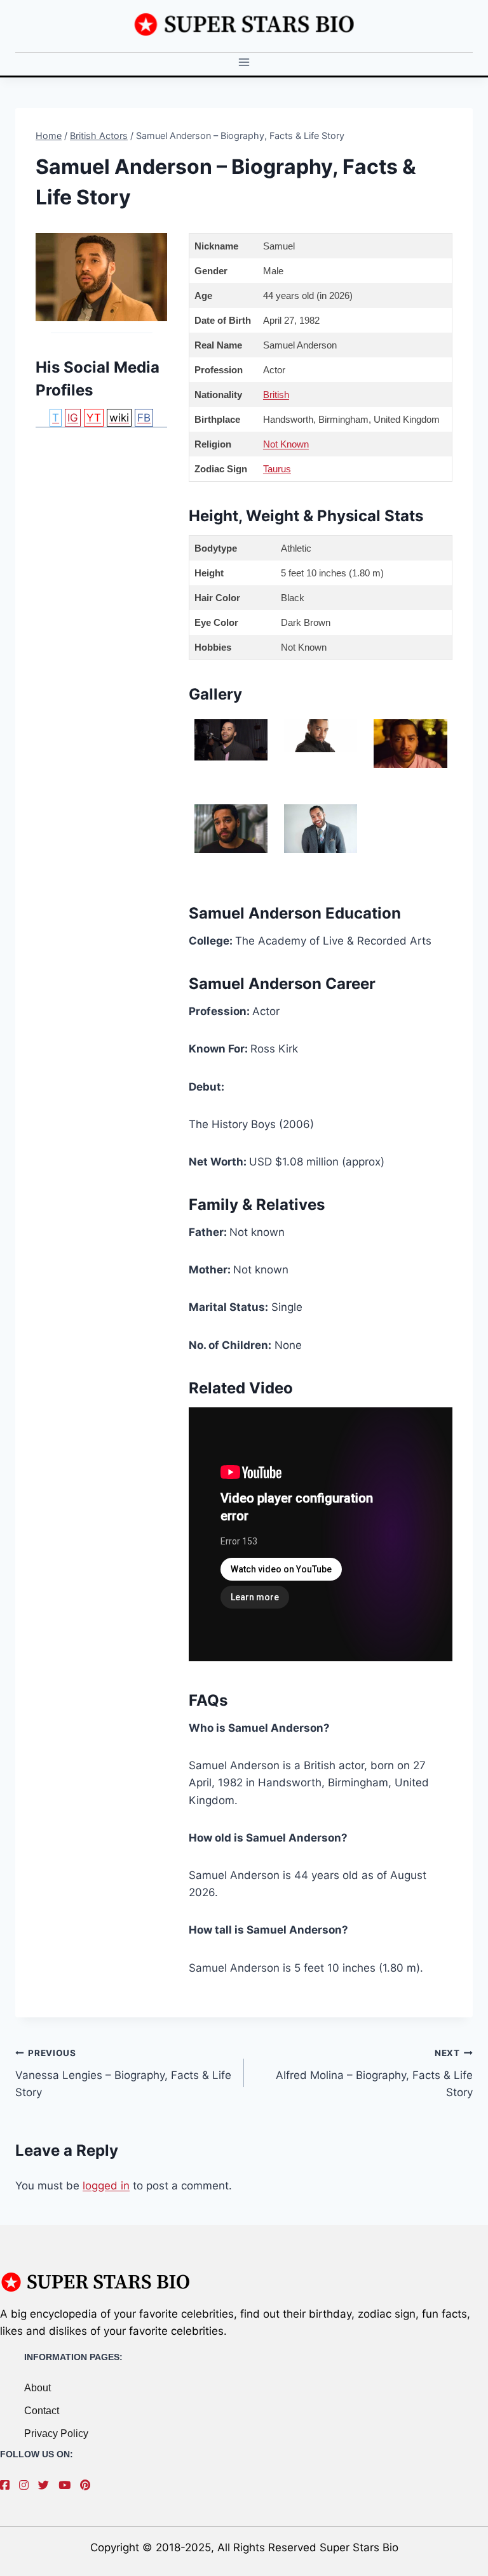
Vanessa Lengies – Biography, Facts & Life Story (123, 2073)
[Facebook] (8, 2485)
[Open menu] (244, 63)
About (37, 2388)
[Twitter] (47, 2485)
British (276, 395)
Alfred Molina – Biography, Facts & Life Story (374, 2073)
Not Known (286, 444)
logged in (106, 2186)
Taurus (277, 469)
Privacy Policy (56, 2433)
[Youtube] (68, 2485)
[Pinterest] (88, 2485)
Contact (42, 2411)
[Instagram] (27, 2485)
